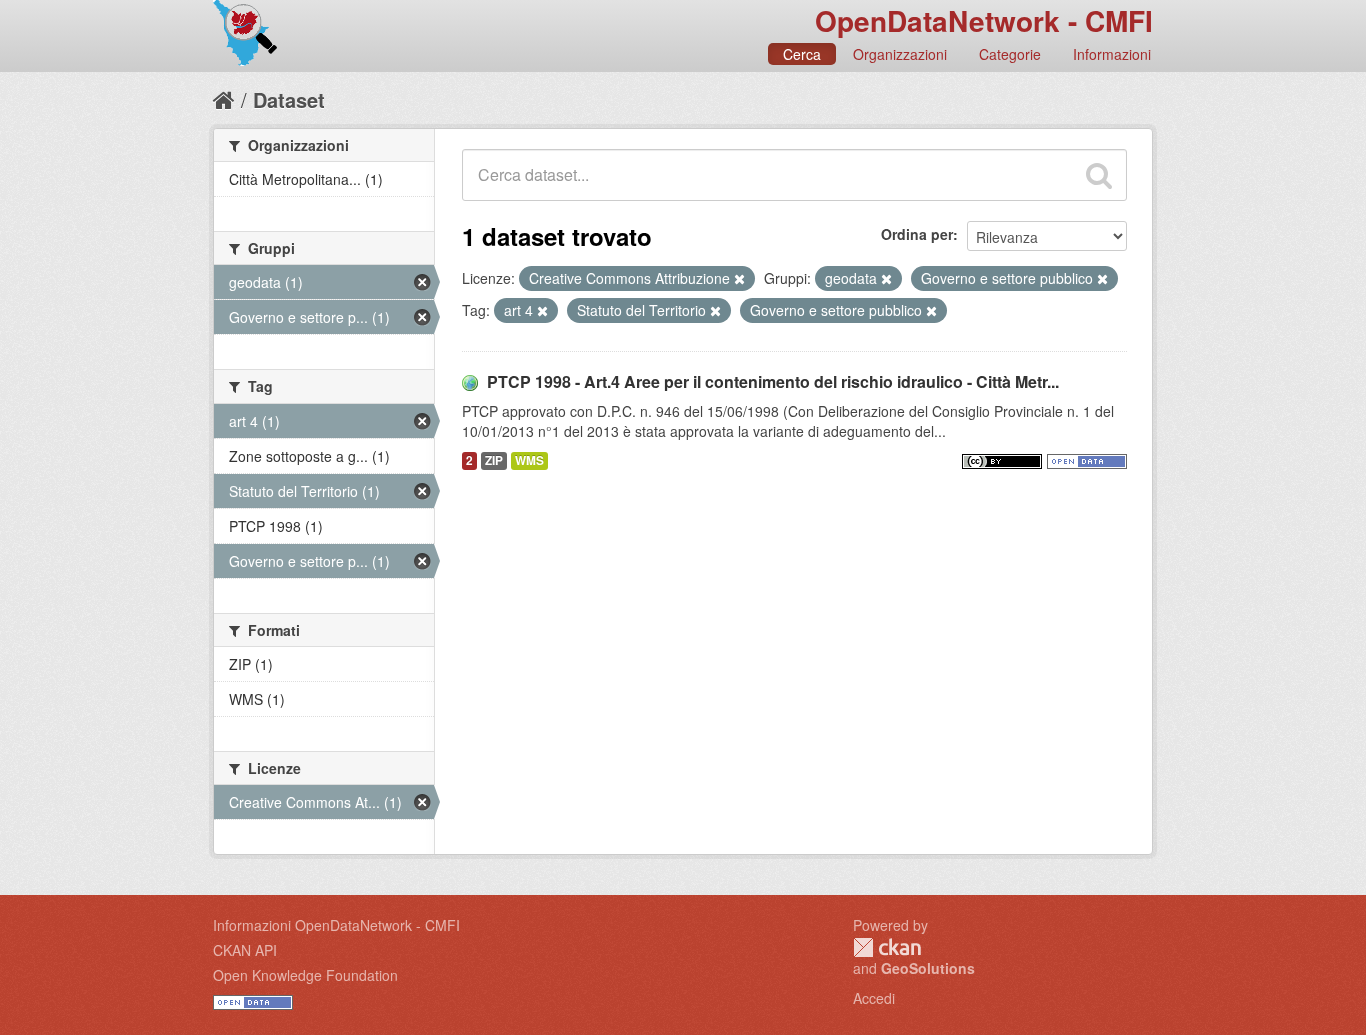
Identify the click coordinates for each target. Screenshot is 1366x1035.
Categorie (1010, 54)
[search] (1099, 175)
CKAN (887, 947)
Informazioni (1112, 54)
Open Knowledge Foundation (305, 975)
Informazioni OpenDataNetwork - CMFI (336, 925)
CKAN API (245, 950)
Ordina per (917, 234)
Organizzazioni (900, 54)
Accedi (874, 998)
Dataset (289, 99)
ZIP (494, 460)
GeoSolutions (928, 968)
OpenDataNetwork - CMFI (984, 20)
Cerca (802, 54)
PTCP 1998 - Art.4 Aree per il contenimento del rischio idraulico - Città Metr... (773, 381)
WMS (529, 460)
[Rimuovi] (739, 279)
